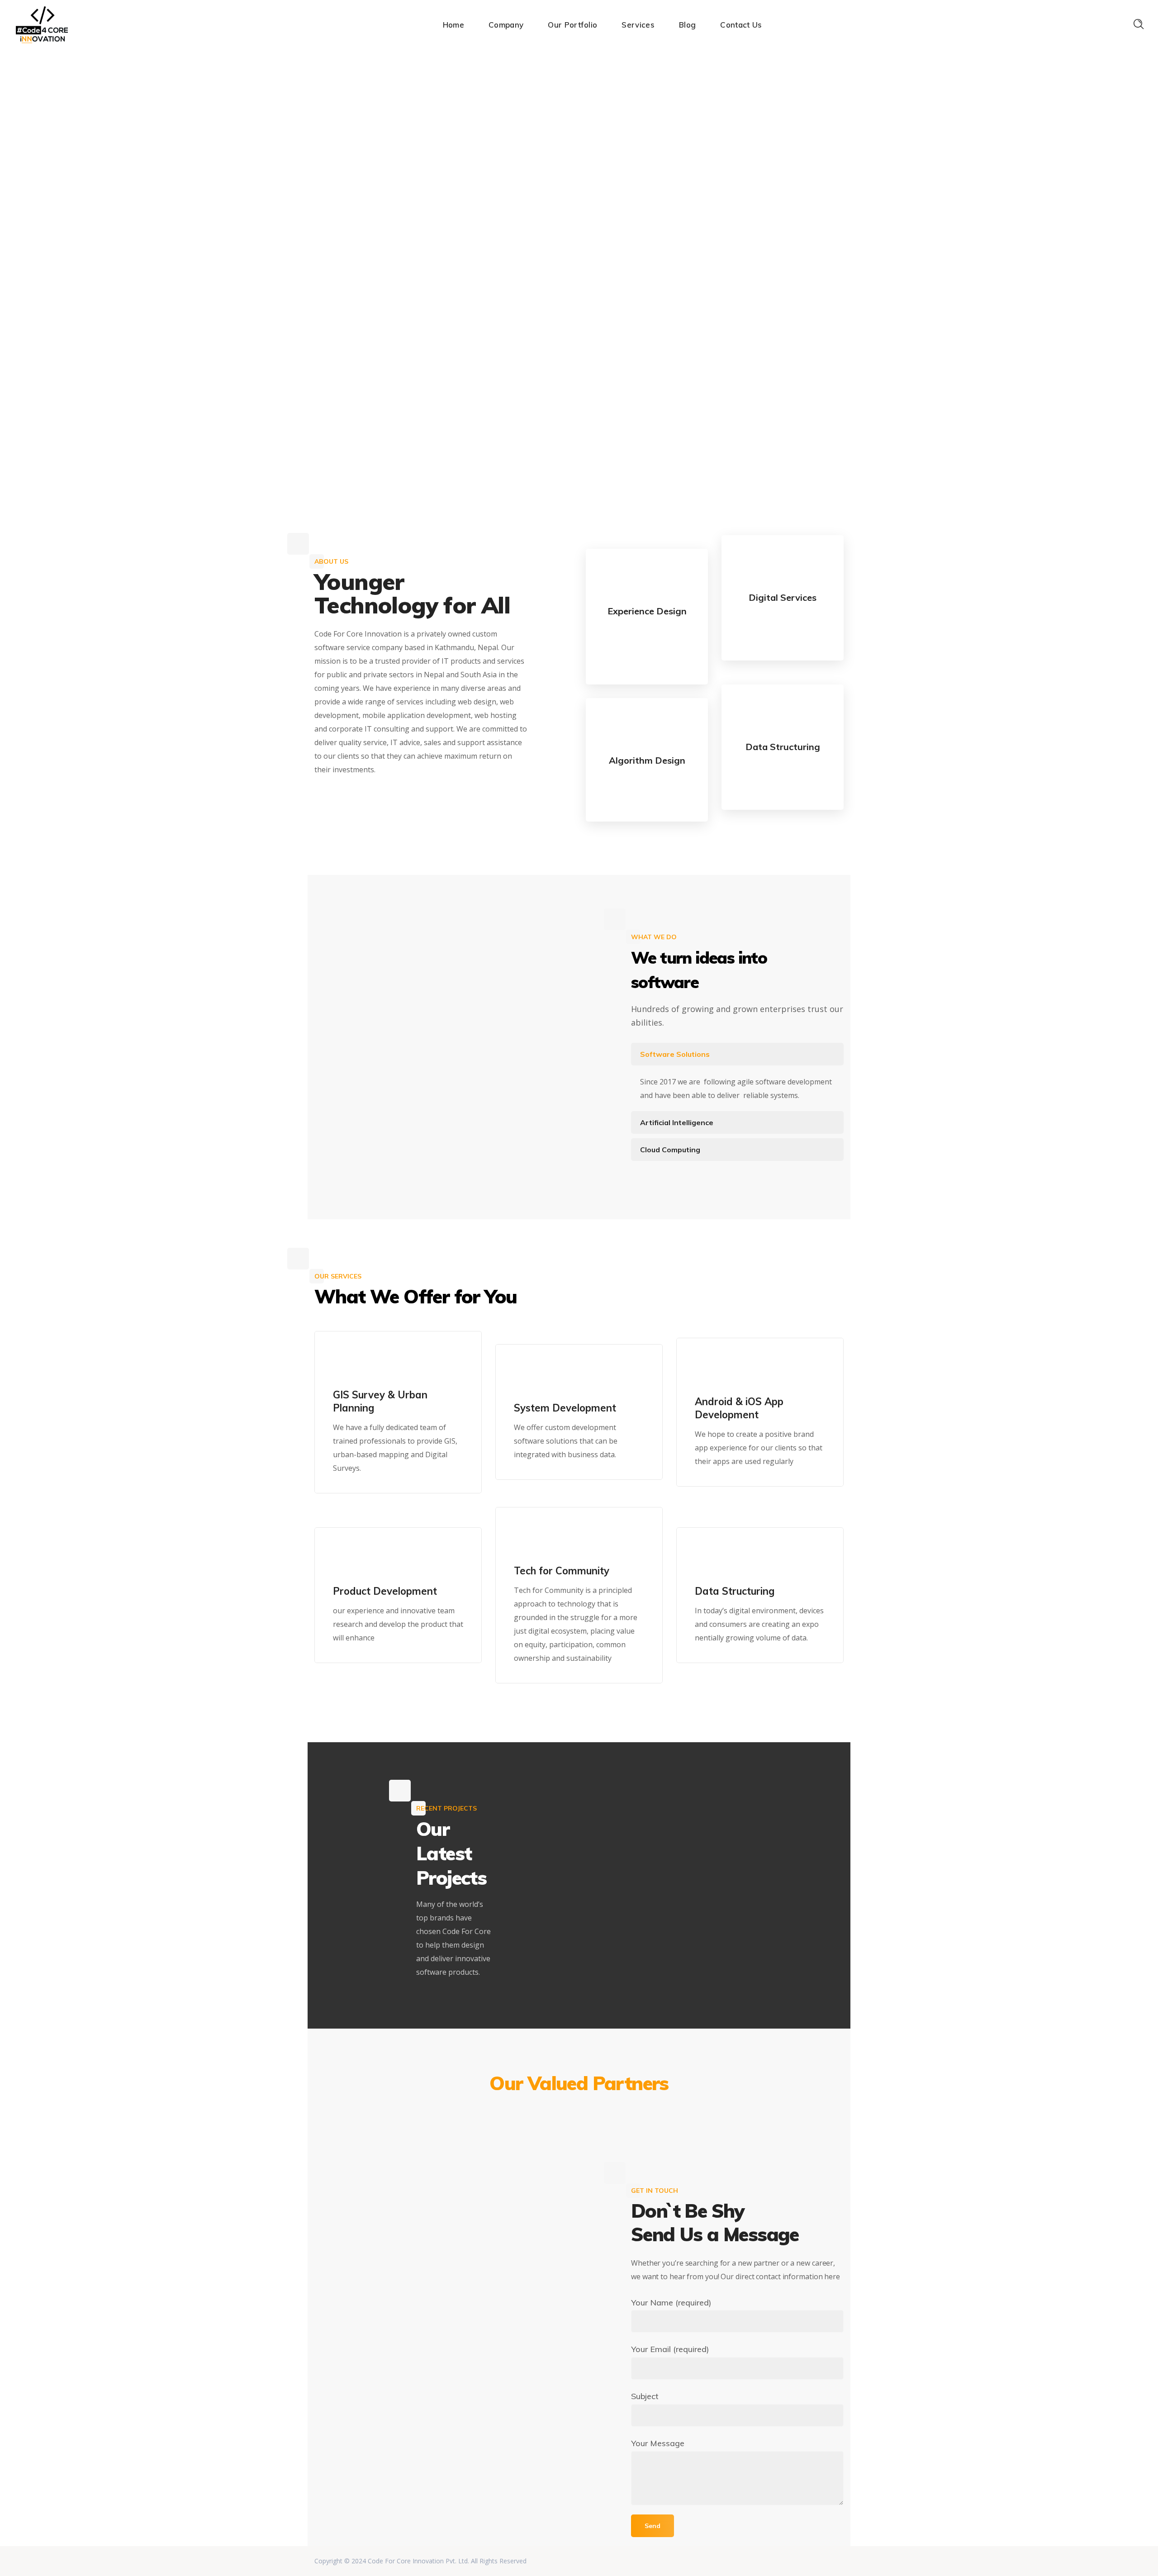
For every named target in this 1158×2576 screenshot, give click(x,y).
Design (724, 1822)
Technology (588, 1847)
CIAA (646, 1875)
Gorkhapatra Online (602, 1868)
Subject (645, 2396)
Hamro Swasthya (723, 1868)
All (702, 1822)
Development (719, 1830)
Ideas (711, 1839)
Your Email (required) (670, 2349)
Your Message (658, 2443)
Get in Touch (351, 808)
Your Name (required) (671, 2303)
